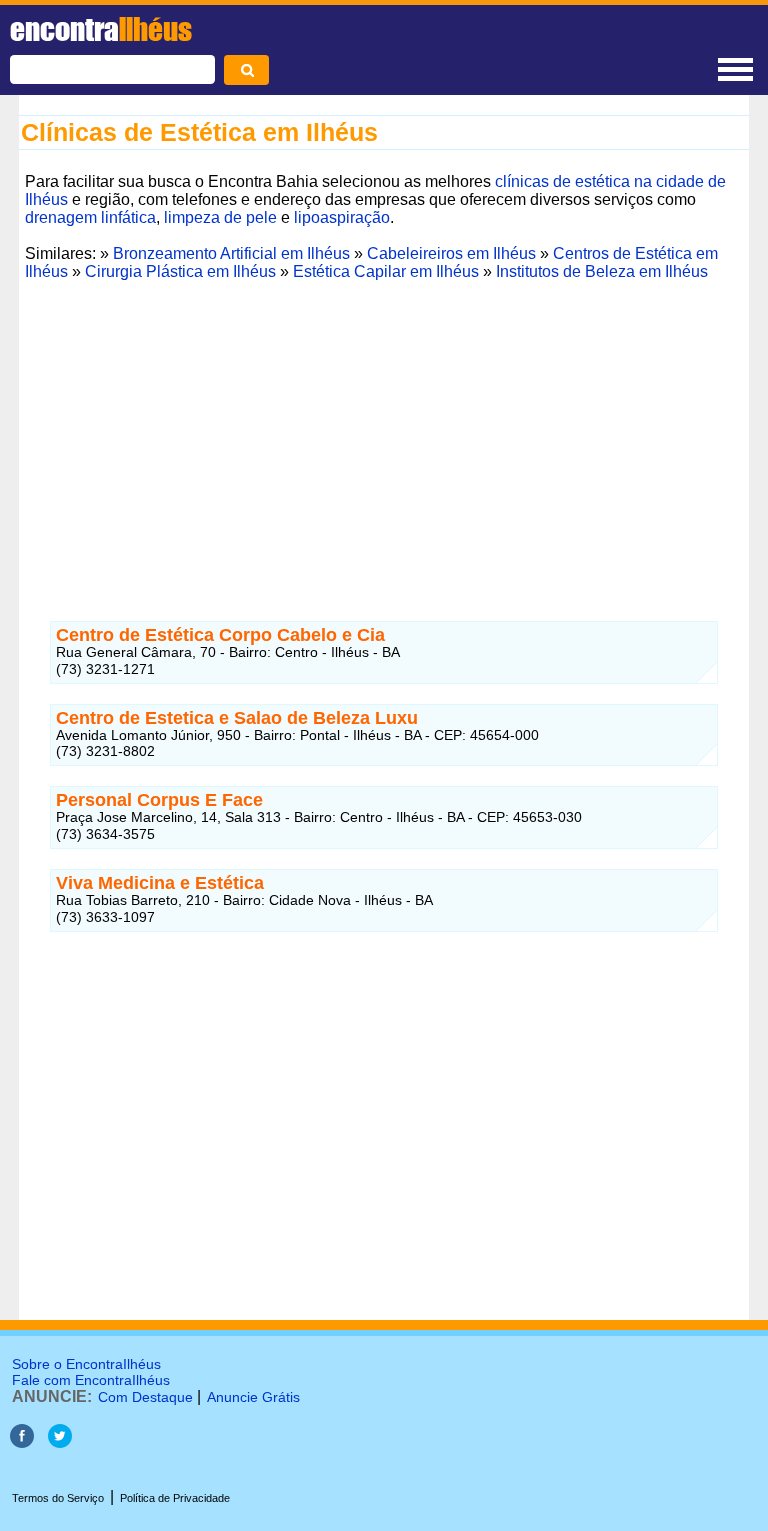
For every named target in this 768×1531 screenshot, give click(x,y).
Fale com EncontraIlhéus (91, 1380)
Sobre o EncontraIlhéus (86, 1364)
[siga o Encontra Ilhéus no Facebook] (22, 1442)
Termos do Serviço (58, 1498)
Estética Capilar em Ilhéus (386, 271)
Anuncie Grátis (253, 1397)
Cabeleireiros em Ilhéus (451, 253)
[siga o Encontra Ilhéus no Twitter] (60, 1442)
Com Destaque (145, 1397)
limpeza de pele (220, 217)
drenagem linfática (90, 217)
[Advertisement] (384, 427)
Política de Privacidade (175, 1498)
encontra (101, 29)
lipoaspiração (342, 217)
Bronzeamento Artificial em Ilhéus (231, 253)
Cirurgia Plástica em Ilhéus (180, 271)
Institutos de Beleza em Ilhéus (602, 271)
